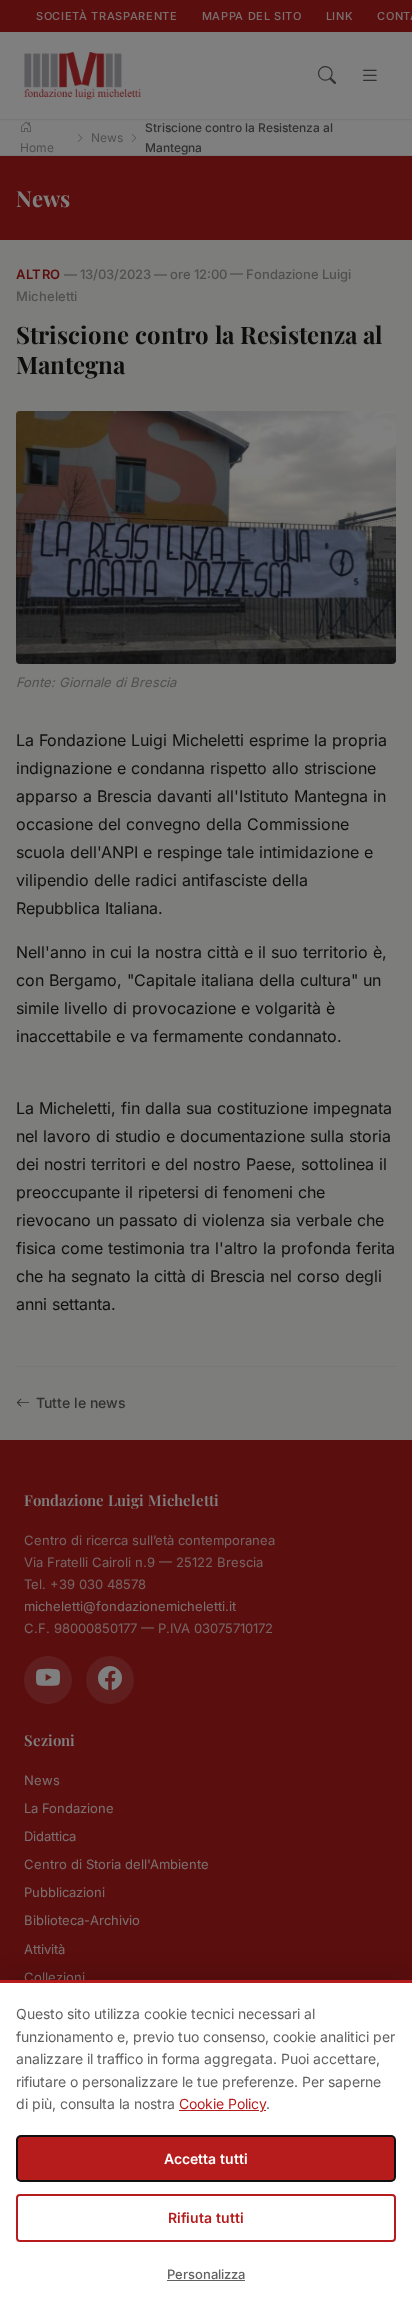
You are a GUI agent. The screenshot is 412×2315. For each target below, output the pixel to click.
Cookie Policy (222, 2103)
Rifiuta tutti (206, 2217)
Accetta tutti (206, 2158)
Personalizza (206, 2274)
